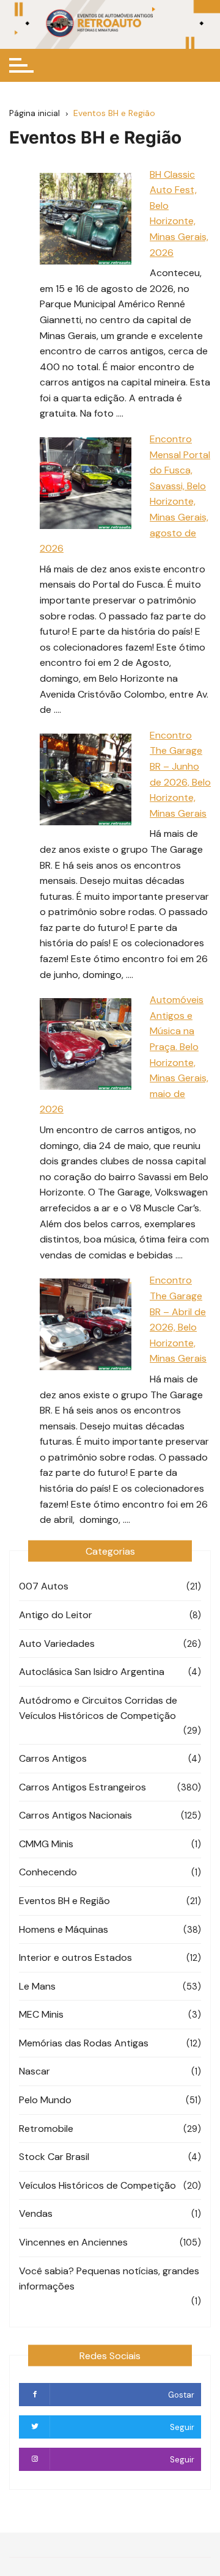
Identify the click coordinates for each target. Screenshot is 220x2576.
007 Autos (44, 1586)
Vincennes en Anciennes (73, 2242)
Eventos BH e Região (64, 1901)
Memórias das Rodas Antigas (84, 2043)
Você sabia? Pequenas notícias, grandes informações (109, 2279)
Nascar (35, 2071)
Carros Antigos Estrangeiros (82, 1787)
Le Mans (37, 1986)
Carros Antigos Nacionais (75, 1815)
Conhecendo (48, 1872)
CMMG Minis (46, 1844)
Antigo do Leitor (56, 1615)
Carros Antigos (53, 1758)
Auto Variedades (57, 1644)
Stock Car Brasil (54, 2157)
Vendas (36, 2213)
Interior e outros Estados (75, 1958)
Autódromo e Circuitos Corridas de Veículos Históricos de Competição (98, 1708)
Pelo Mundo (45, 2100)
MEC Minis (41, 2014)
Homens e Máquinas (64, 1929)
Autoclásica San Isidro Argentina (92, 1672)
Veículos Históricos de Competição (97, 2185)
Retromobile (46, 2129)
